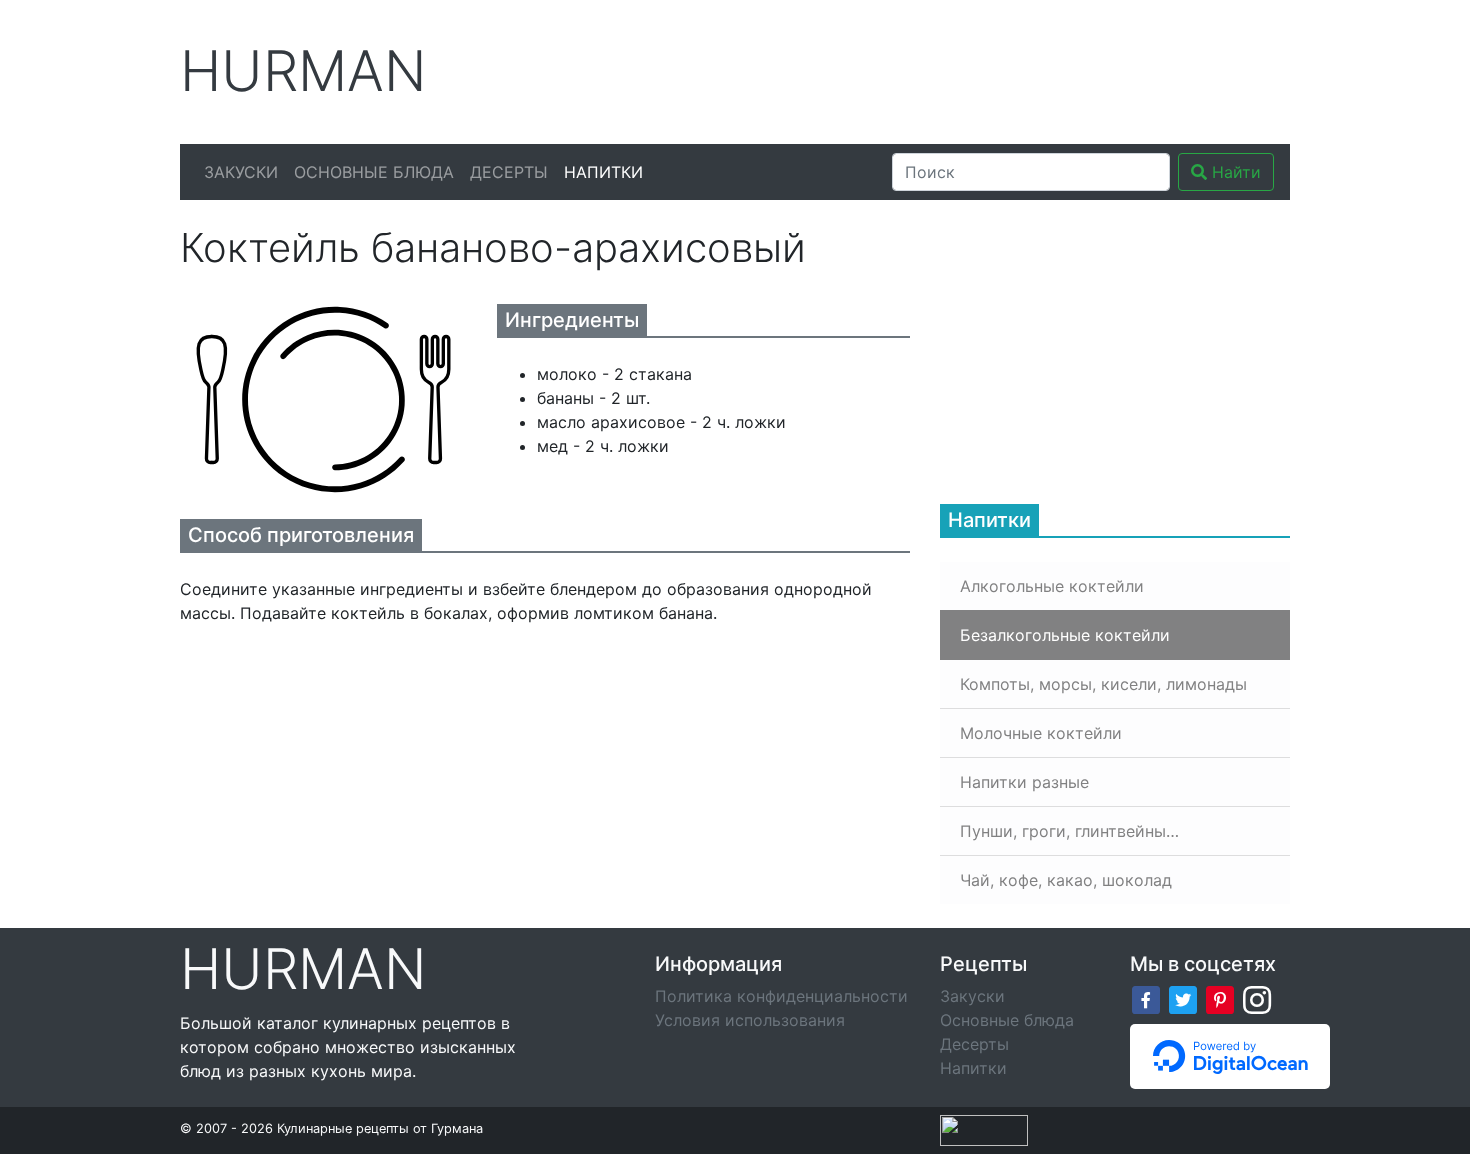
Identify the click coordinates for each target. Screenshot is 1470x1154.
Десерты (509, 172)
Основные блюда (374, 172)
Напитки (603, 172)
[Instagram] (1257, 998)
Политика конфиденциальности (781, 996)
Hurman (303, 71)
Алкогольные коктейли (1052, 586)
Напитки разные (1024, 782)
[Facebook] (1146, 998)
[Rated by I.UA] (984, 1129)
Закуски (241, 172)
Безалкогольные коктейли (1065, 635)
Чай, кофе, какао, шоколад (1066, 880)
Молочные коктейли (1041, 733)
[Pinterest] (1220, 998)
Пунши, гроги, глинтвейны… (1069, 831)
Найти (1234, 172)
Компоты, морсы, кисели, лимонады (1103, 684)
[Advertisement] (924, 69)
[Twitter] (1183, 998)
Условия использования (750, 1020)
